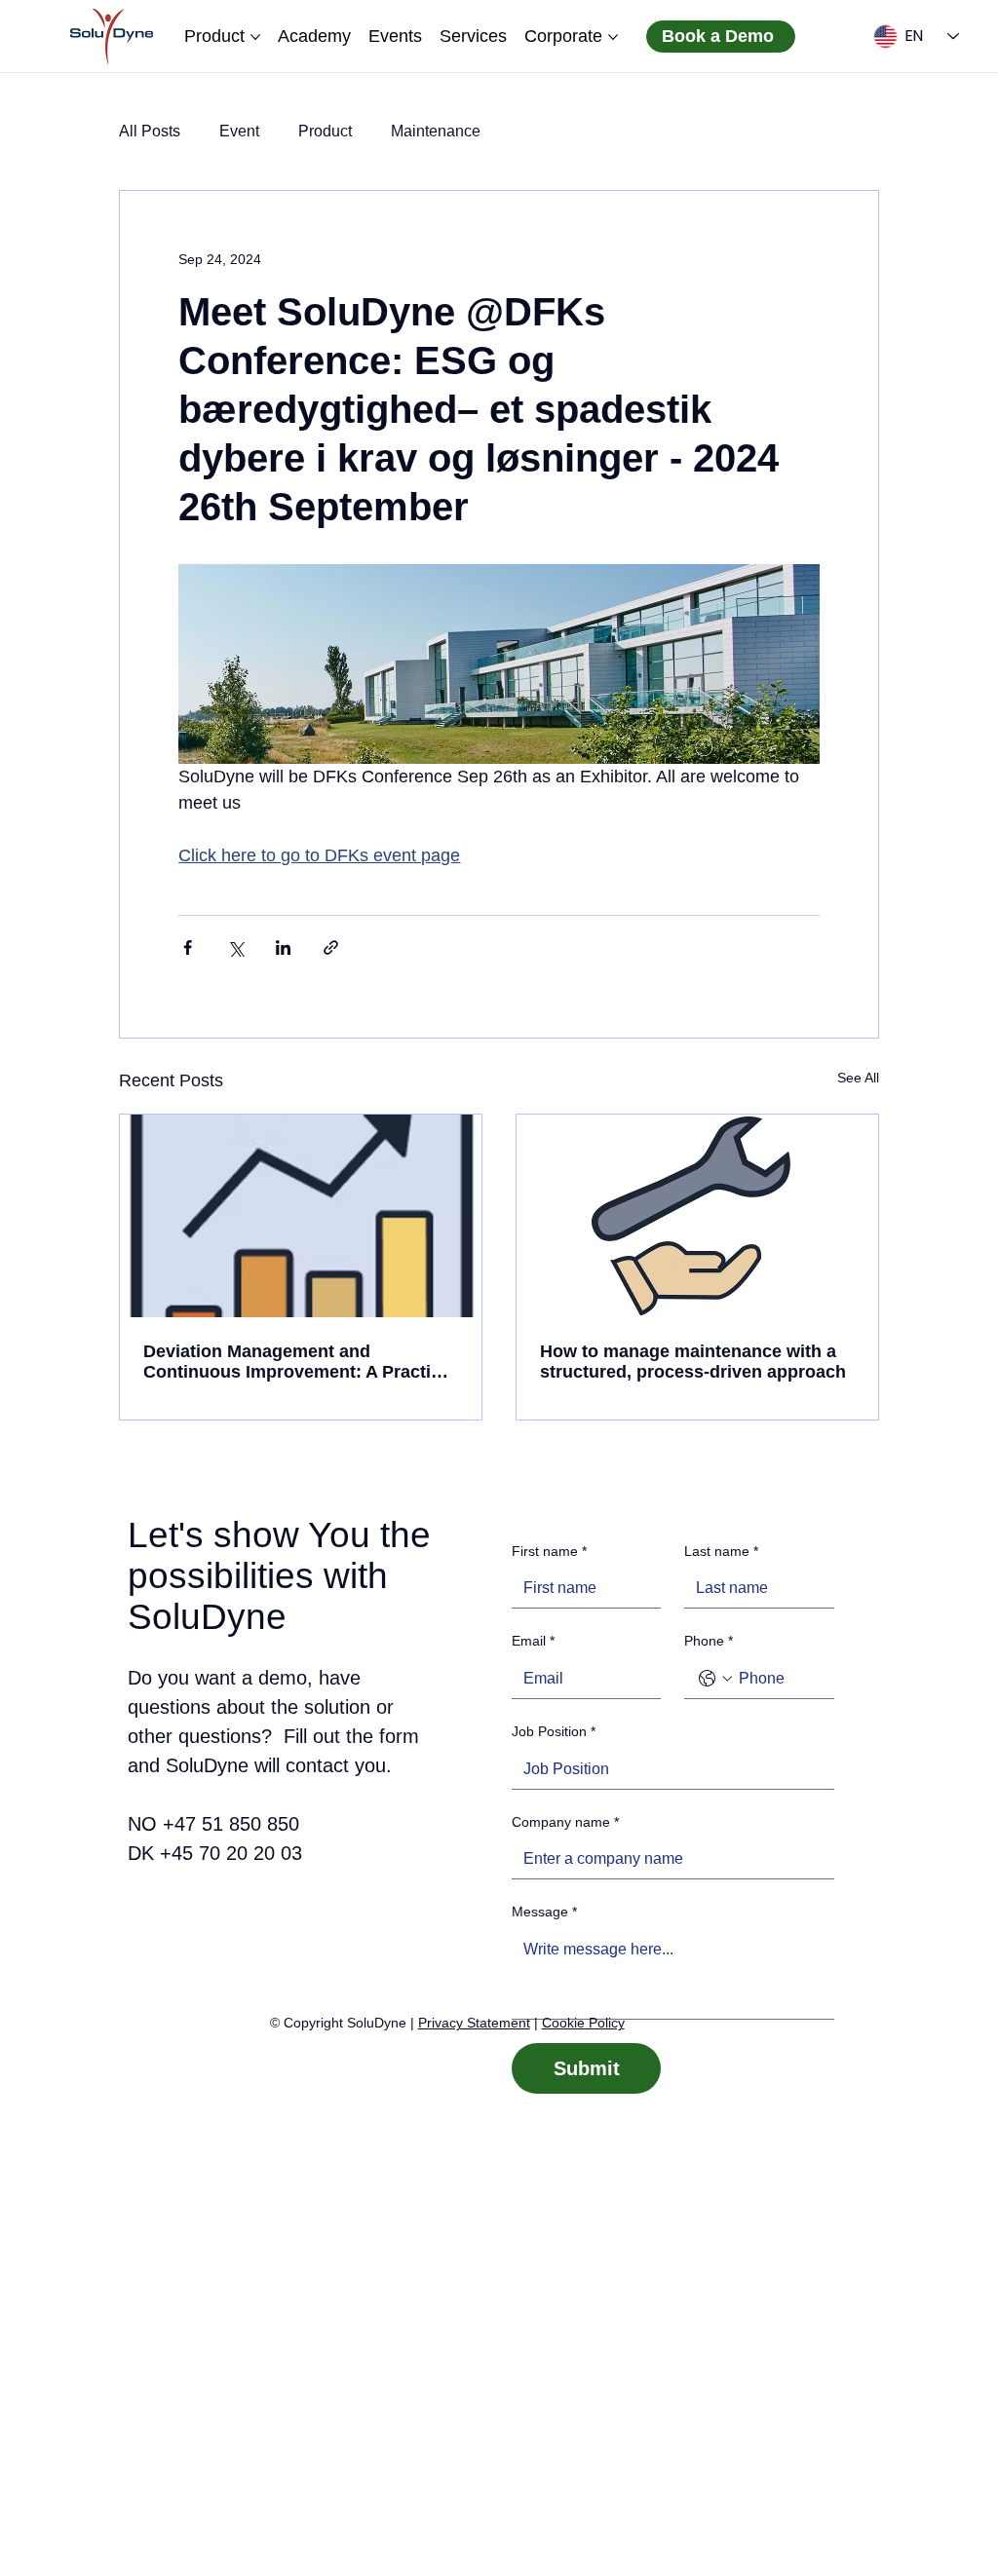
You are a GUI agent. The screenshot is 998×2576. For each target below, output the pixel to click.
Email (533, 1641)
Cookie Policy (583, 2023)
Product (325, 131)
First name (549, 1551)
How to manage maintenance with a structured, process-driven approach (693, 1362)
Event (239, 131)
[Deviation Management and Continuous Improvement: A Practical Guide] (301, 1216)
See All (858, 1078)
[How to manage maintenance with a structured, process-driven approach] (697, 1216)
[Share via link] (331, 947)
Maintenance (436, 131)
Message (544, 1912)
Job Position (554, 1731)
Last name (721, 1551)
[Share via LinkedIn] (283, 947)
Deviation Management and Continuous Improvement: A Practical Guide (299, 1362)
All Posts (150, 131)
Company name (565, 1822)
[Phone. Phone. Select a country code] (715, 1679)
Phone (709, 1641)
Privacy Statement (474, 2023)
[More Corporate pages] (613, 37)
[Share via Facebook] (188, 947)
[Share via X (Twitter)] (235, 947)
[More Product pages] (255, 37)
